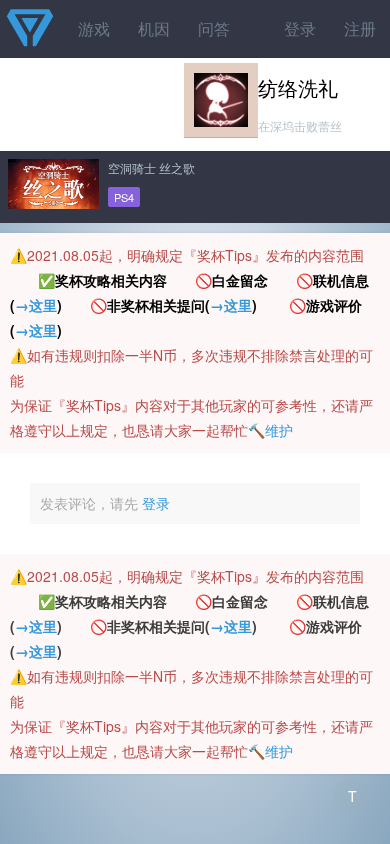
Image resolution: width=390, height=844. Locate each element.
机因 (154, 28)
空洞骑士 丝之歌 (151, 167)
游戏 (94, 28)
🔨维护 (270, 430)
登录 (300, 28)
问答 (214, 28)
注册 (360, 28)
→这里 (36, 305)
